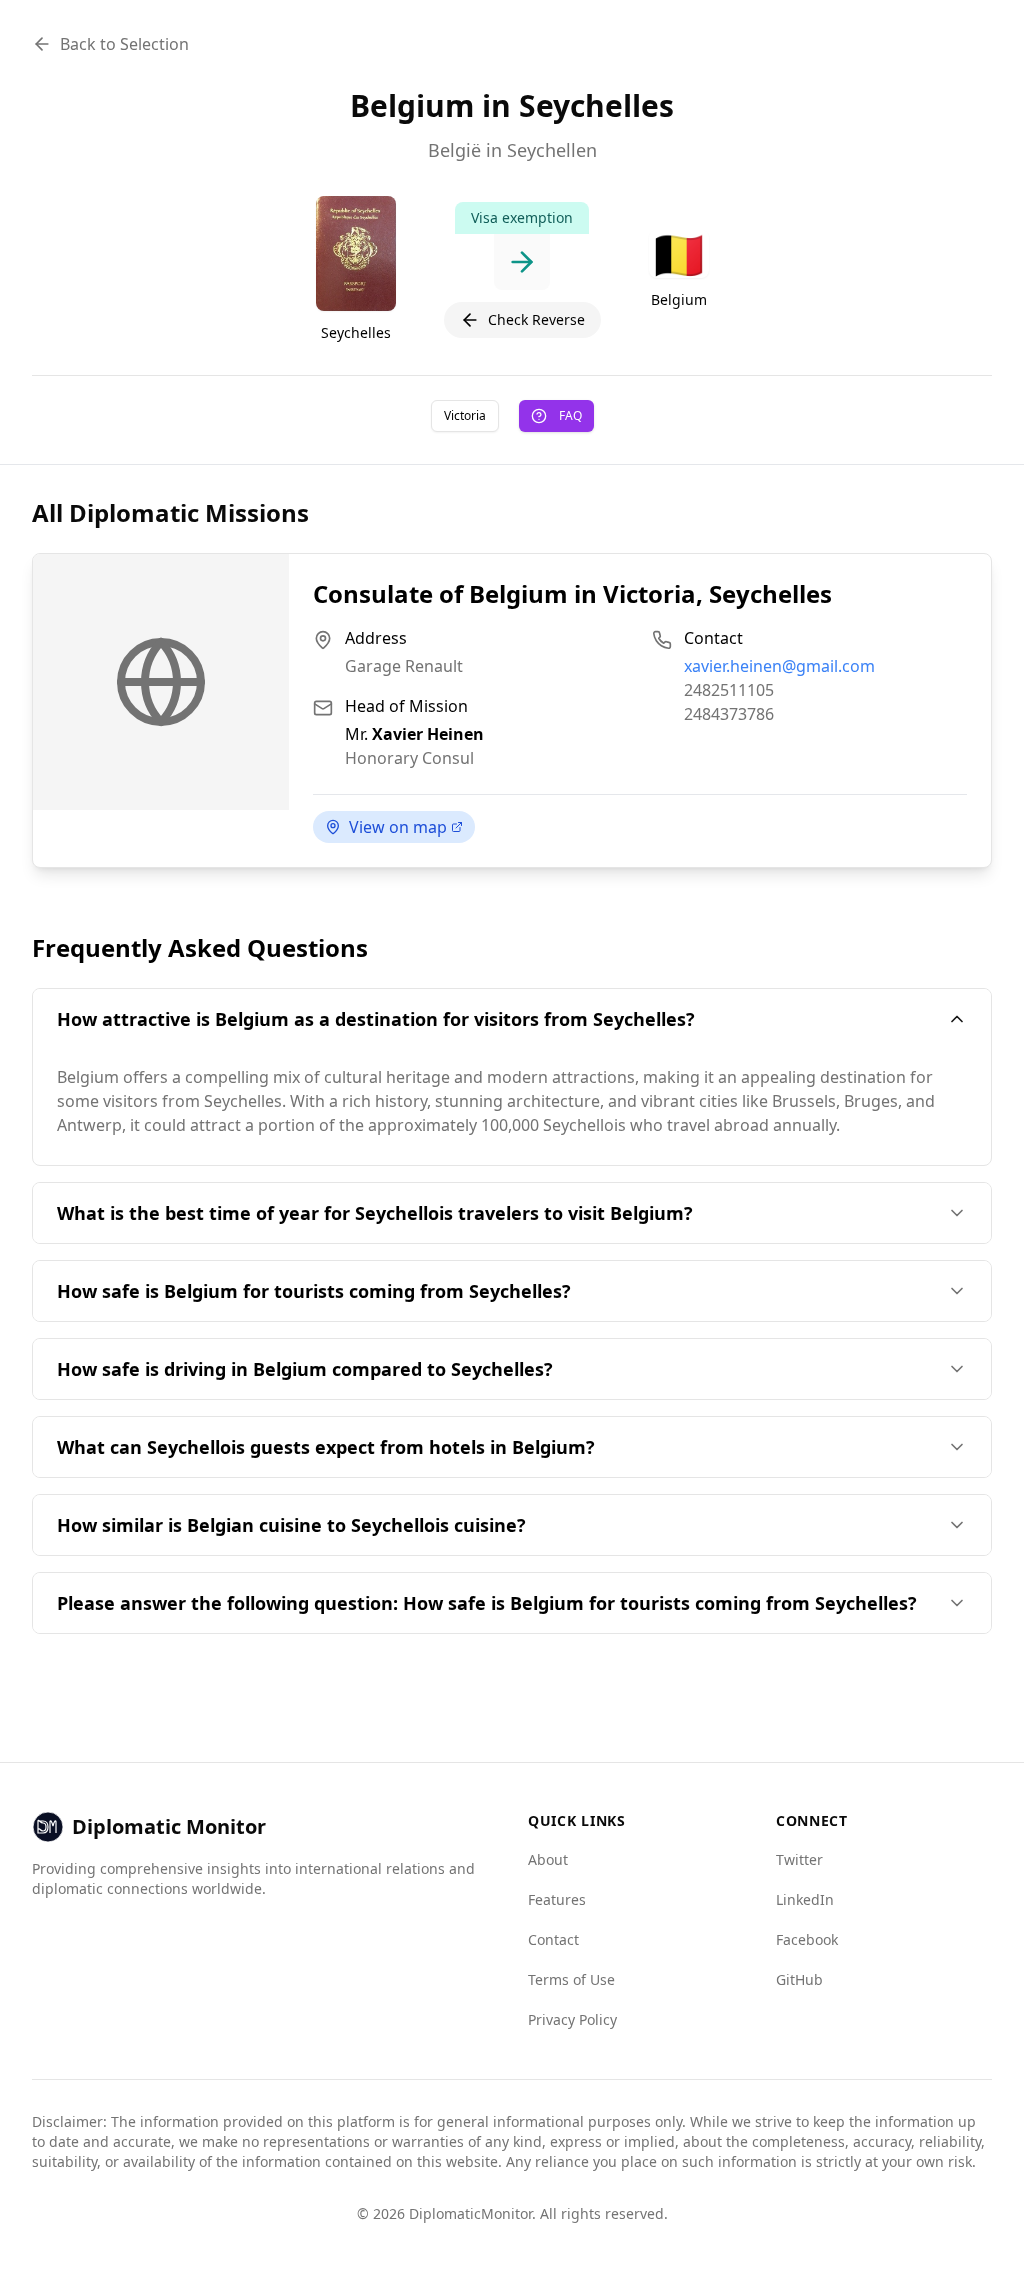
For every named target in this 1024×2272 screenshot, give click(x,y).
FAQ (570, 415)
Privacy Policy (572, 2019)
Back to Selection (124, 44)
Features (557, 1899)
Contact (553, 1939)
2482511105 (729, 690)
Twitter (799, 1859)
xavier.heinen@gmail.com (779, 666)
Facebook (807, 1939)
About (548, 1859)
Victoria (465, 415)
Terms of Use (571, 1979)
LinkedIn (805, 1899)
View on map (398, 827)
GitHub (799, 1979)
